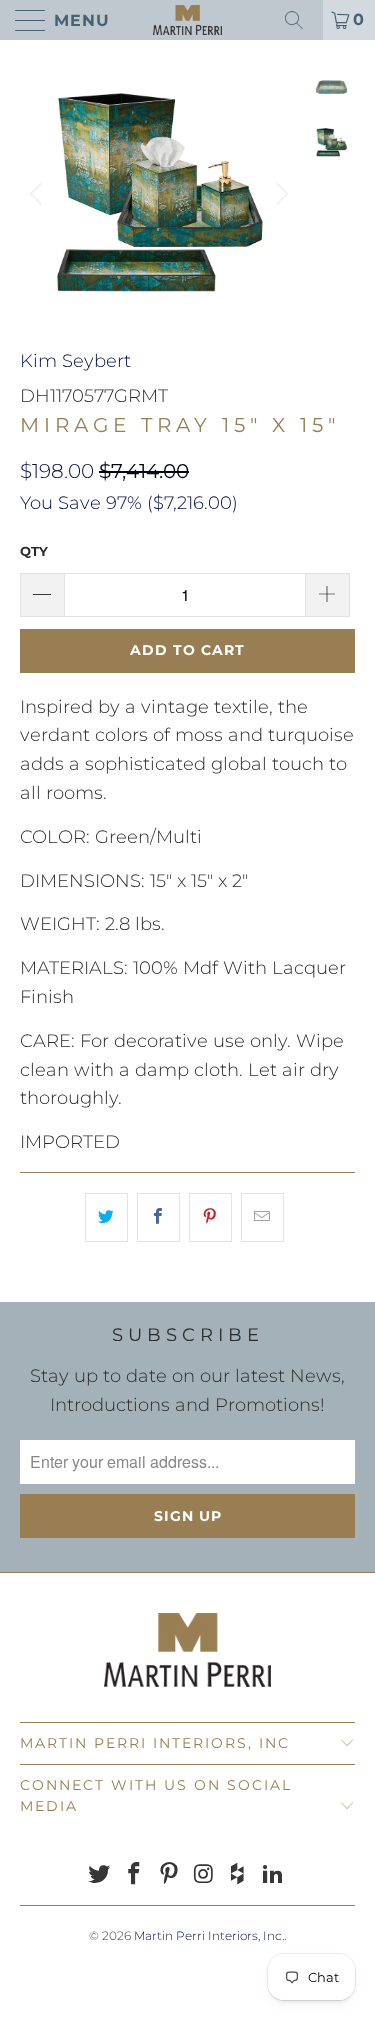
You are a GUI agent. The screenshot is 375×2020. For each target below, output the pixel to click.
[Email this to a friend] (262, 1217)
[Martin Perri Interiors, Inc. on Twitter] (100, 1875)
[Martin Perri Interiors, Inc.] (188, 20)
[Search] (301, 20)
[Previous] (39, 193)
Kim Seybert (75, 361)
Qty (34, 551)
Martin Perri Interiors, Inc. (209, 1935)
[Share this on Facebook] (158, 1217)
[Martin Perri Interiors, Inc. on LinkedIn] (273, 1875)
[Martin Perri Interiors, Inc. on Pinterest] (169, 1875)
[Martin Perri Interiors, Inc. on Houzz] (239, 1875)
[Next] (279, 193)
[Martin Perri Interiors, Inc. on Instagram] (204, 1875)
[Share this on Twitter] (106, 1217)
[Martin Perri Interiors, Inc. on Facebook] (135, 1875)
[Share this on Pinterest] (210, 1217)
